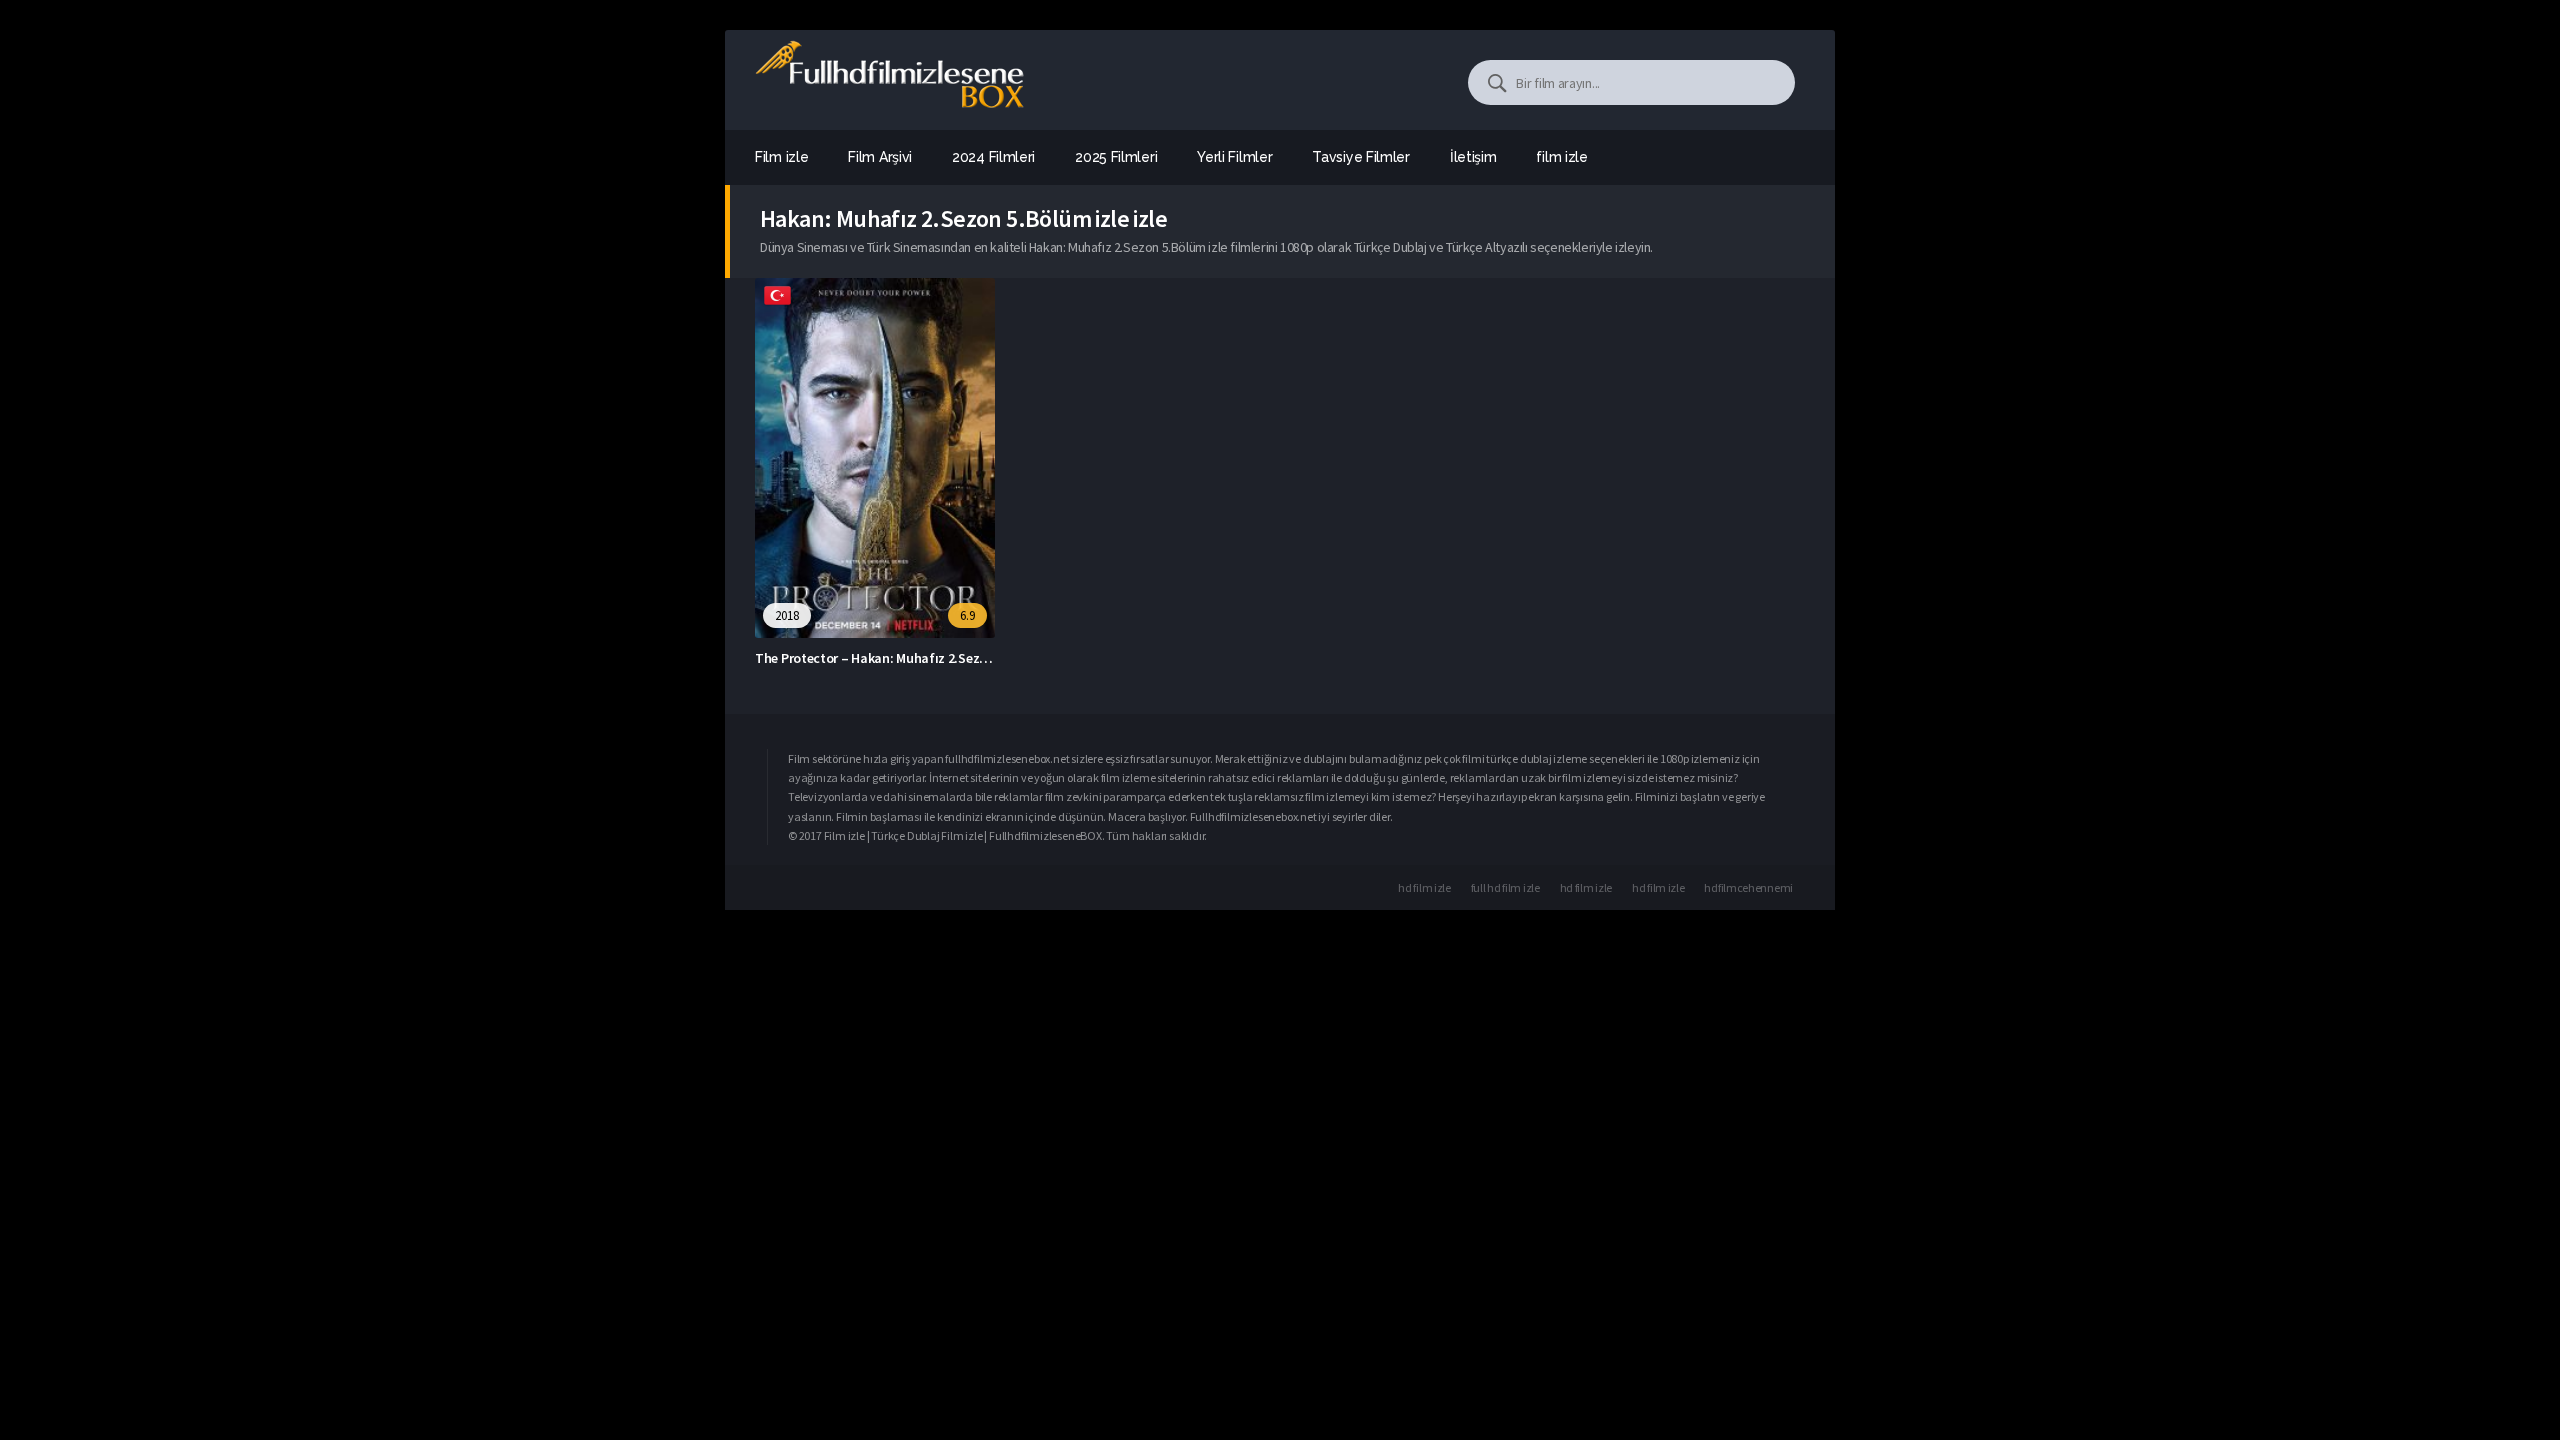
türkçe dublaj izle (1528, 758)
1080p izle (1684, 758)
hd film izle (1424, 887)
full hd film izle (1505, 887)
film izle (1561, 157)
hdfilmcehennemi (1748, 887)
